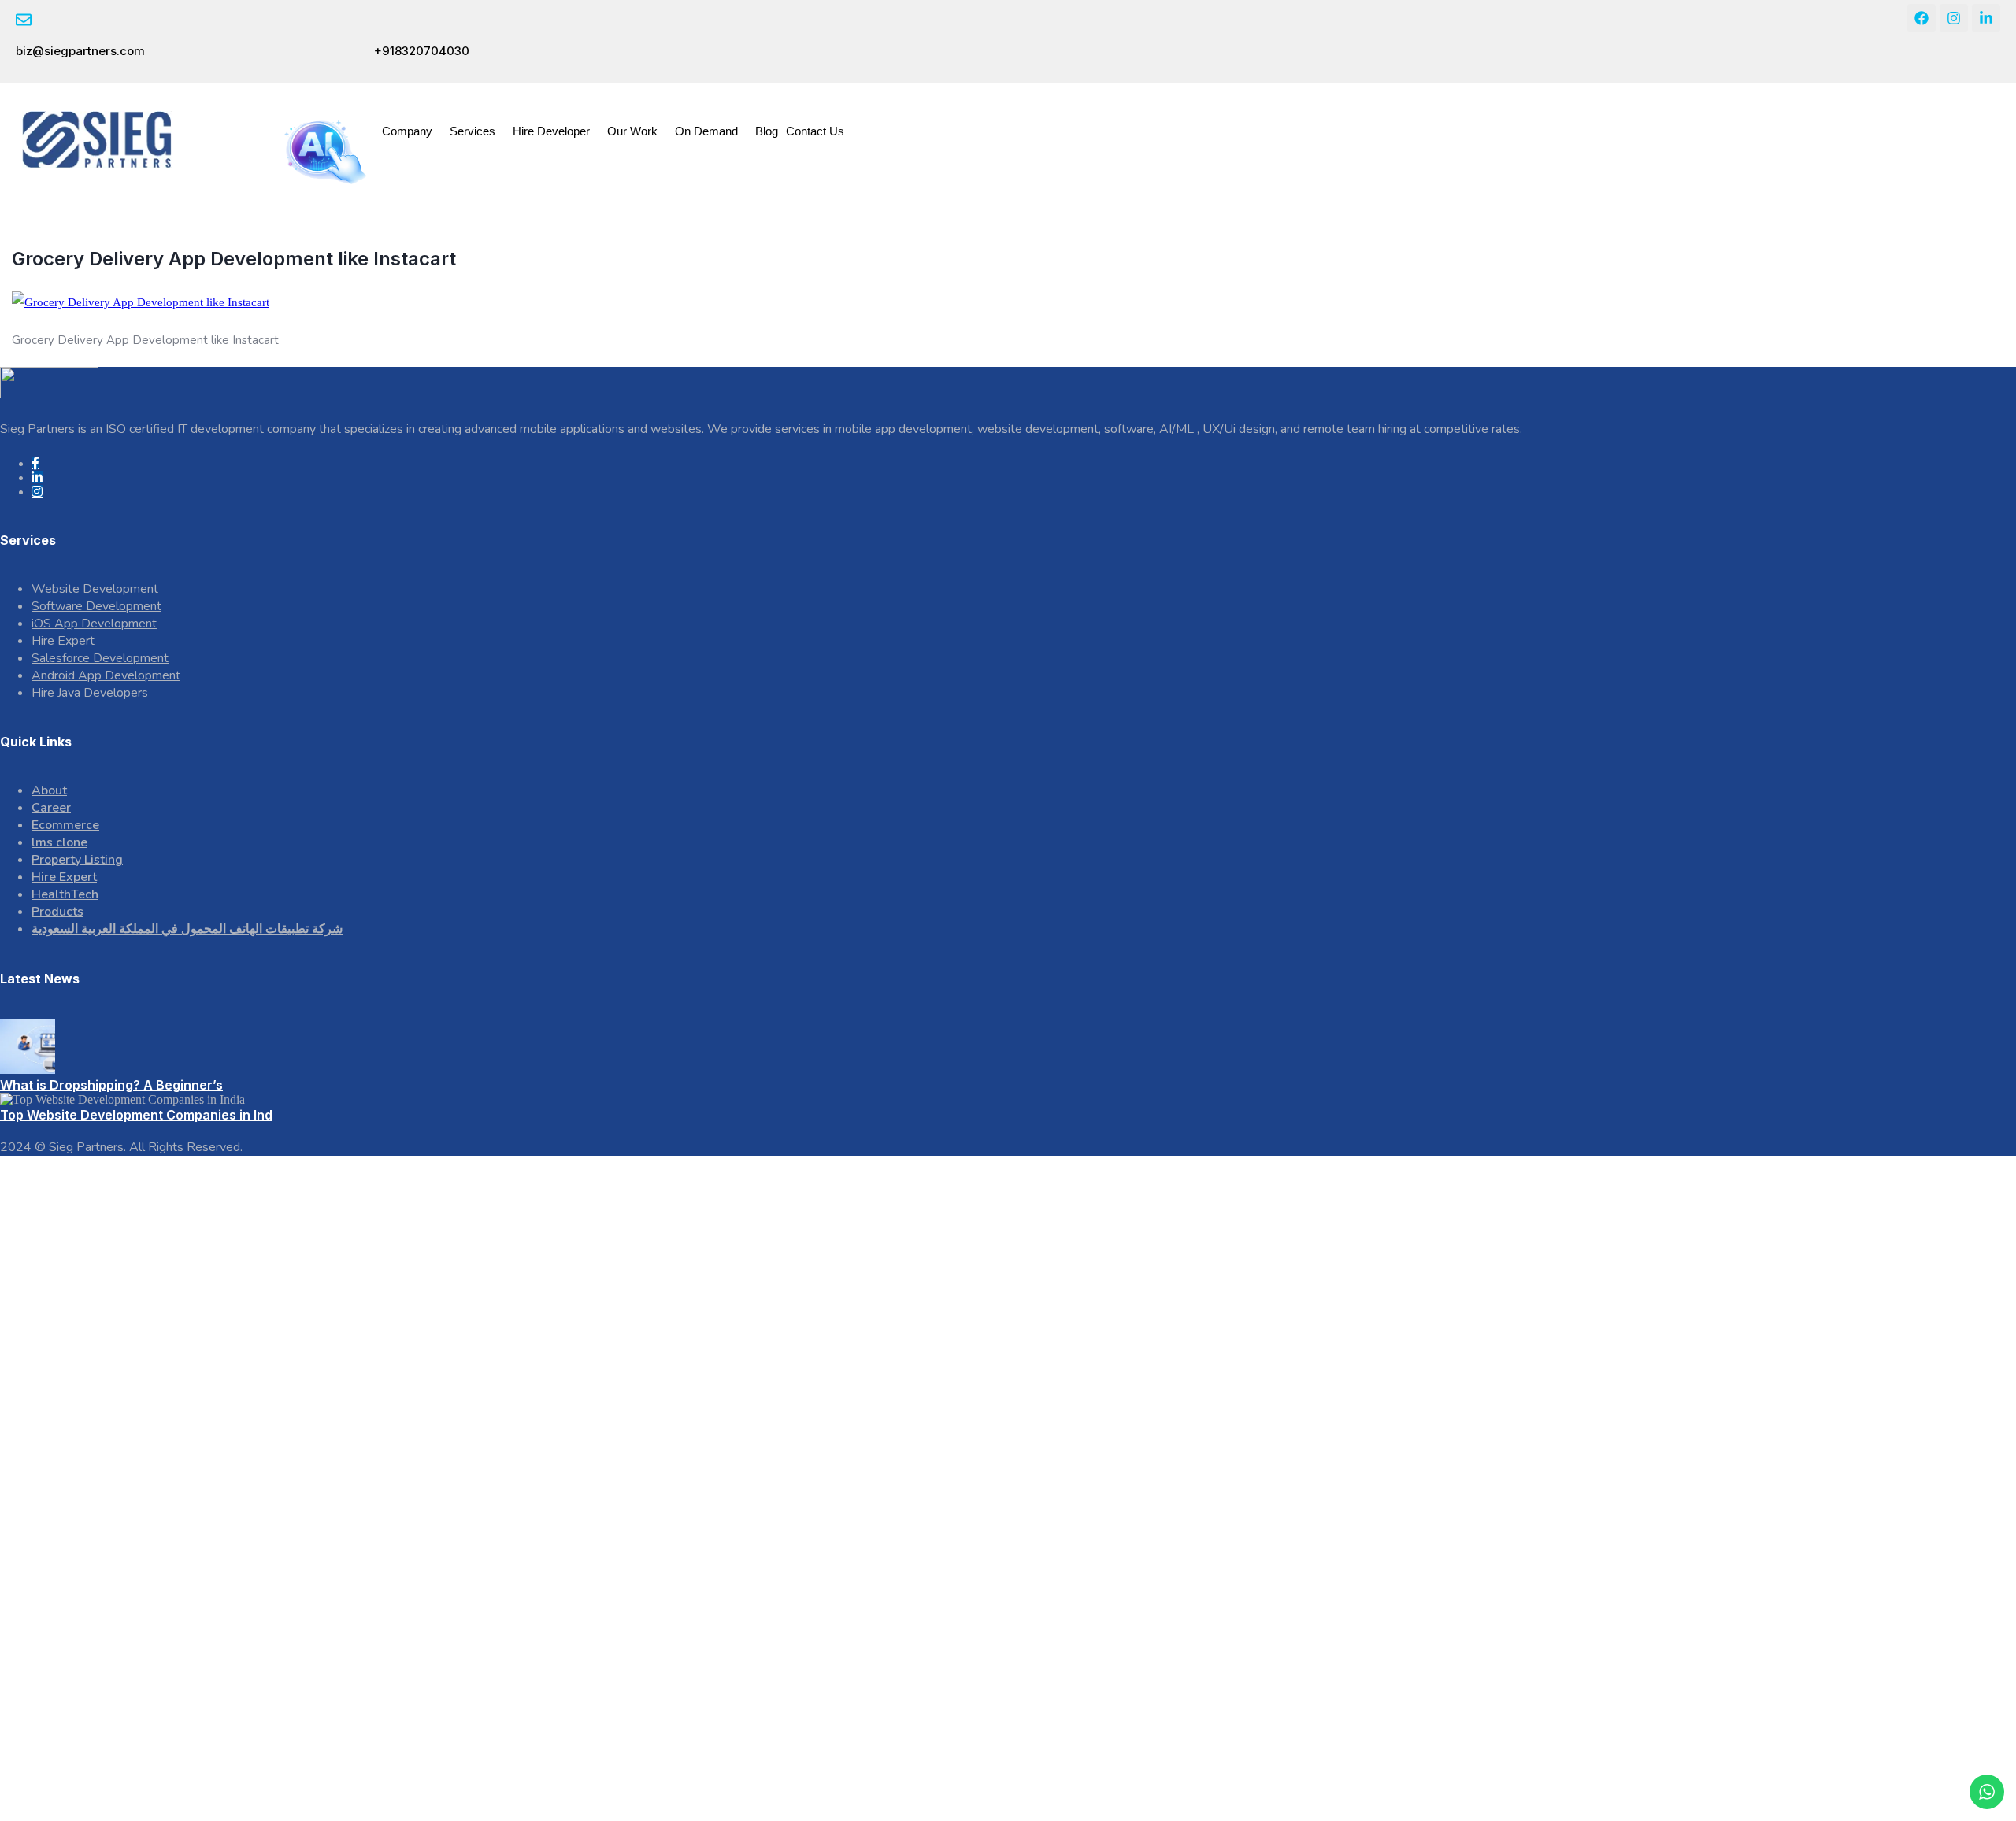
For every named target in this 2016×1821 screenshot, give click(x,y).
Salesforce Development (100, 658)
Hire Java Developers (90, 693)
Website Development (95, 589)
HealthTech (65, 894)
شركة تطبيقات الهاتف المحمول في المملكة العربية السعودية (187, 929)
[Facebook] (1921, 18)
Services (472, 131)
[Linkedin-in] (1986, 18)
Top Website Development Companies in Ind (136, 1115)
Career (51, 808)
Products (57, 912)
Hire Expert (63, 641)
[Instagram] (1954, 18)
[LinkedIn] (37, 477)
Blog (767, 131)
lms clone (59, 842)
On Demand (706, 131)
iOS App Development (94, 624)
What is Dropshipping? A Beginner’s (111, 1085)
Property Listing (77, 860)
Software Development (96, 606)
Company (407, 131)
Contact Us (815, 131)
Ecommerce (65, 825)
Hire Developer (551, 131)
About (49, 790)
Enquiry (1916, 115)
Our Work (632, 131)
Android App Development (106, 675)
